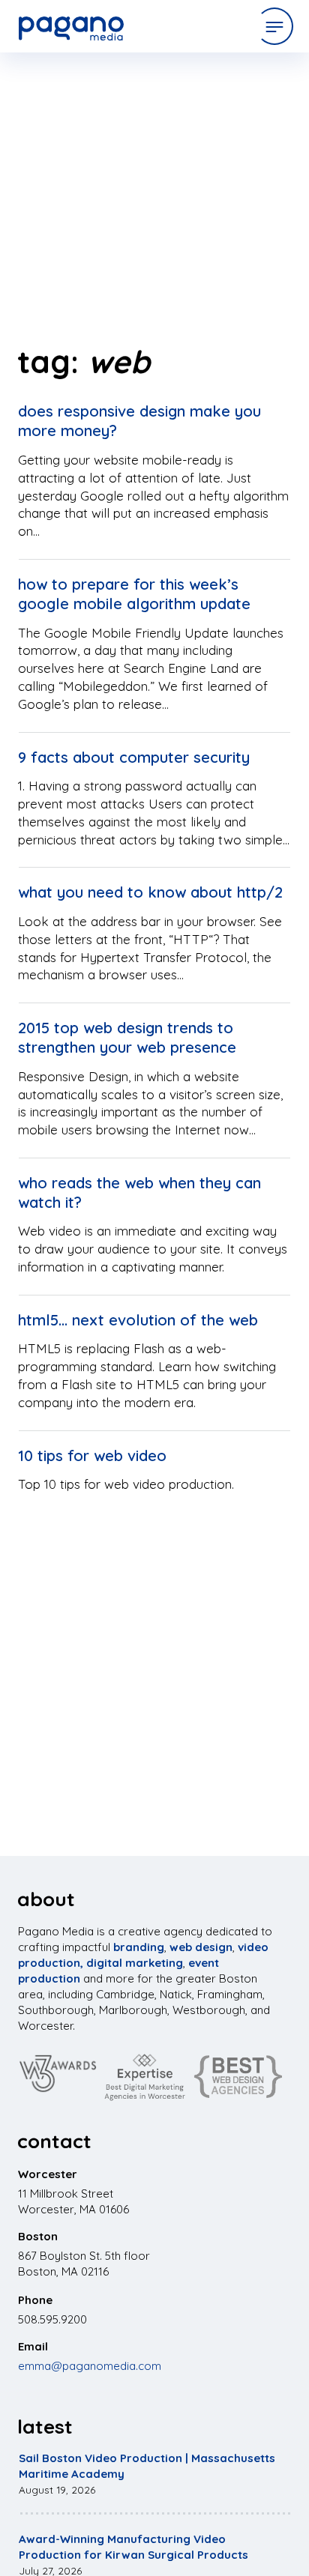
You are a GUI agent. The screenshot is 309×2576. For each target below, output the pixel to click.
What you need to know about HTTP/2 (150, 892)
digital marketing (135, 1963)
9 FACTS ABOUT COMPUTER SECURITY (134, 757)
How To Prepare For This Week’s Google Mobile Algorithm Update (134, 594)
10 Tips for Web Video (92, 1455)
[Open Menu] (274, 26)
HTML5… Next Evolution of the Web (138, 1320)
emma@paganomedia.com (90, 2366)
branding (139, 1947)
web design (201, 1947)
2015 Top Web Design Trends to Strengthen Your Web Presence (127, 1037)
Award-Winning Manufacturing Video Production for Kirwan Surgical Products (133, 2547)
